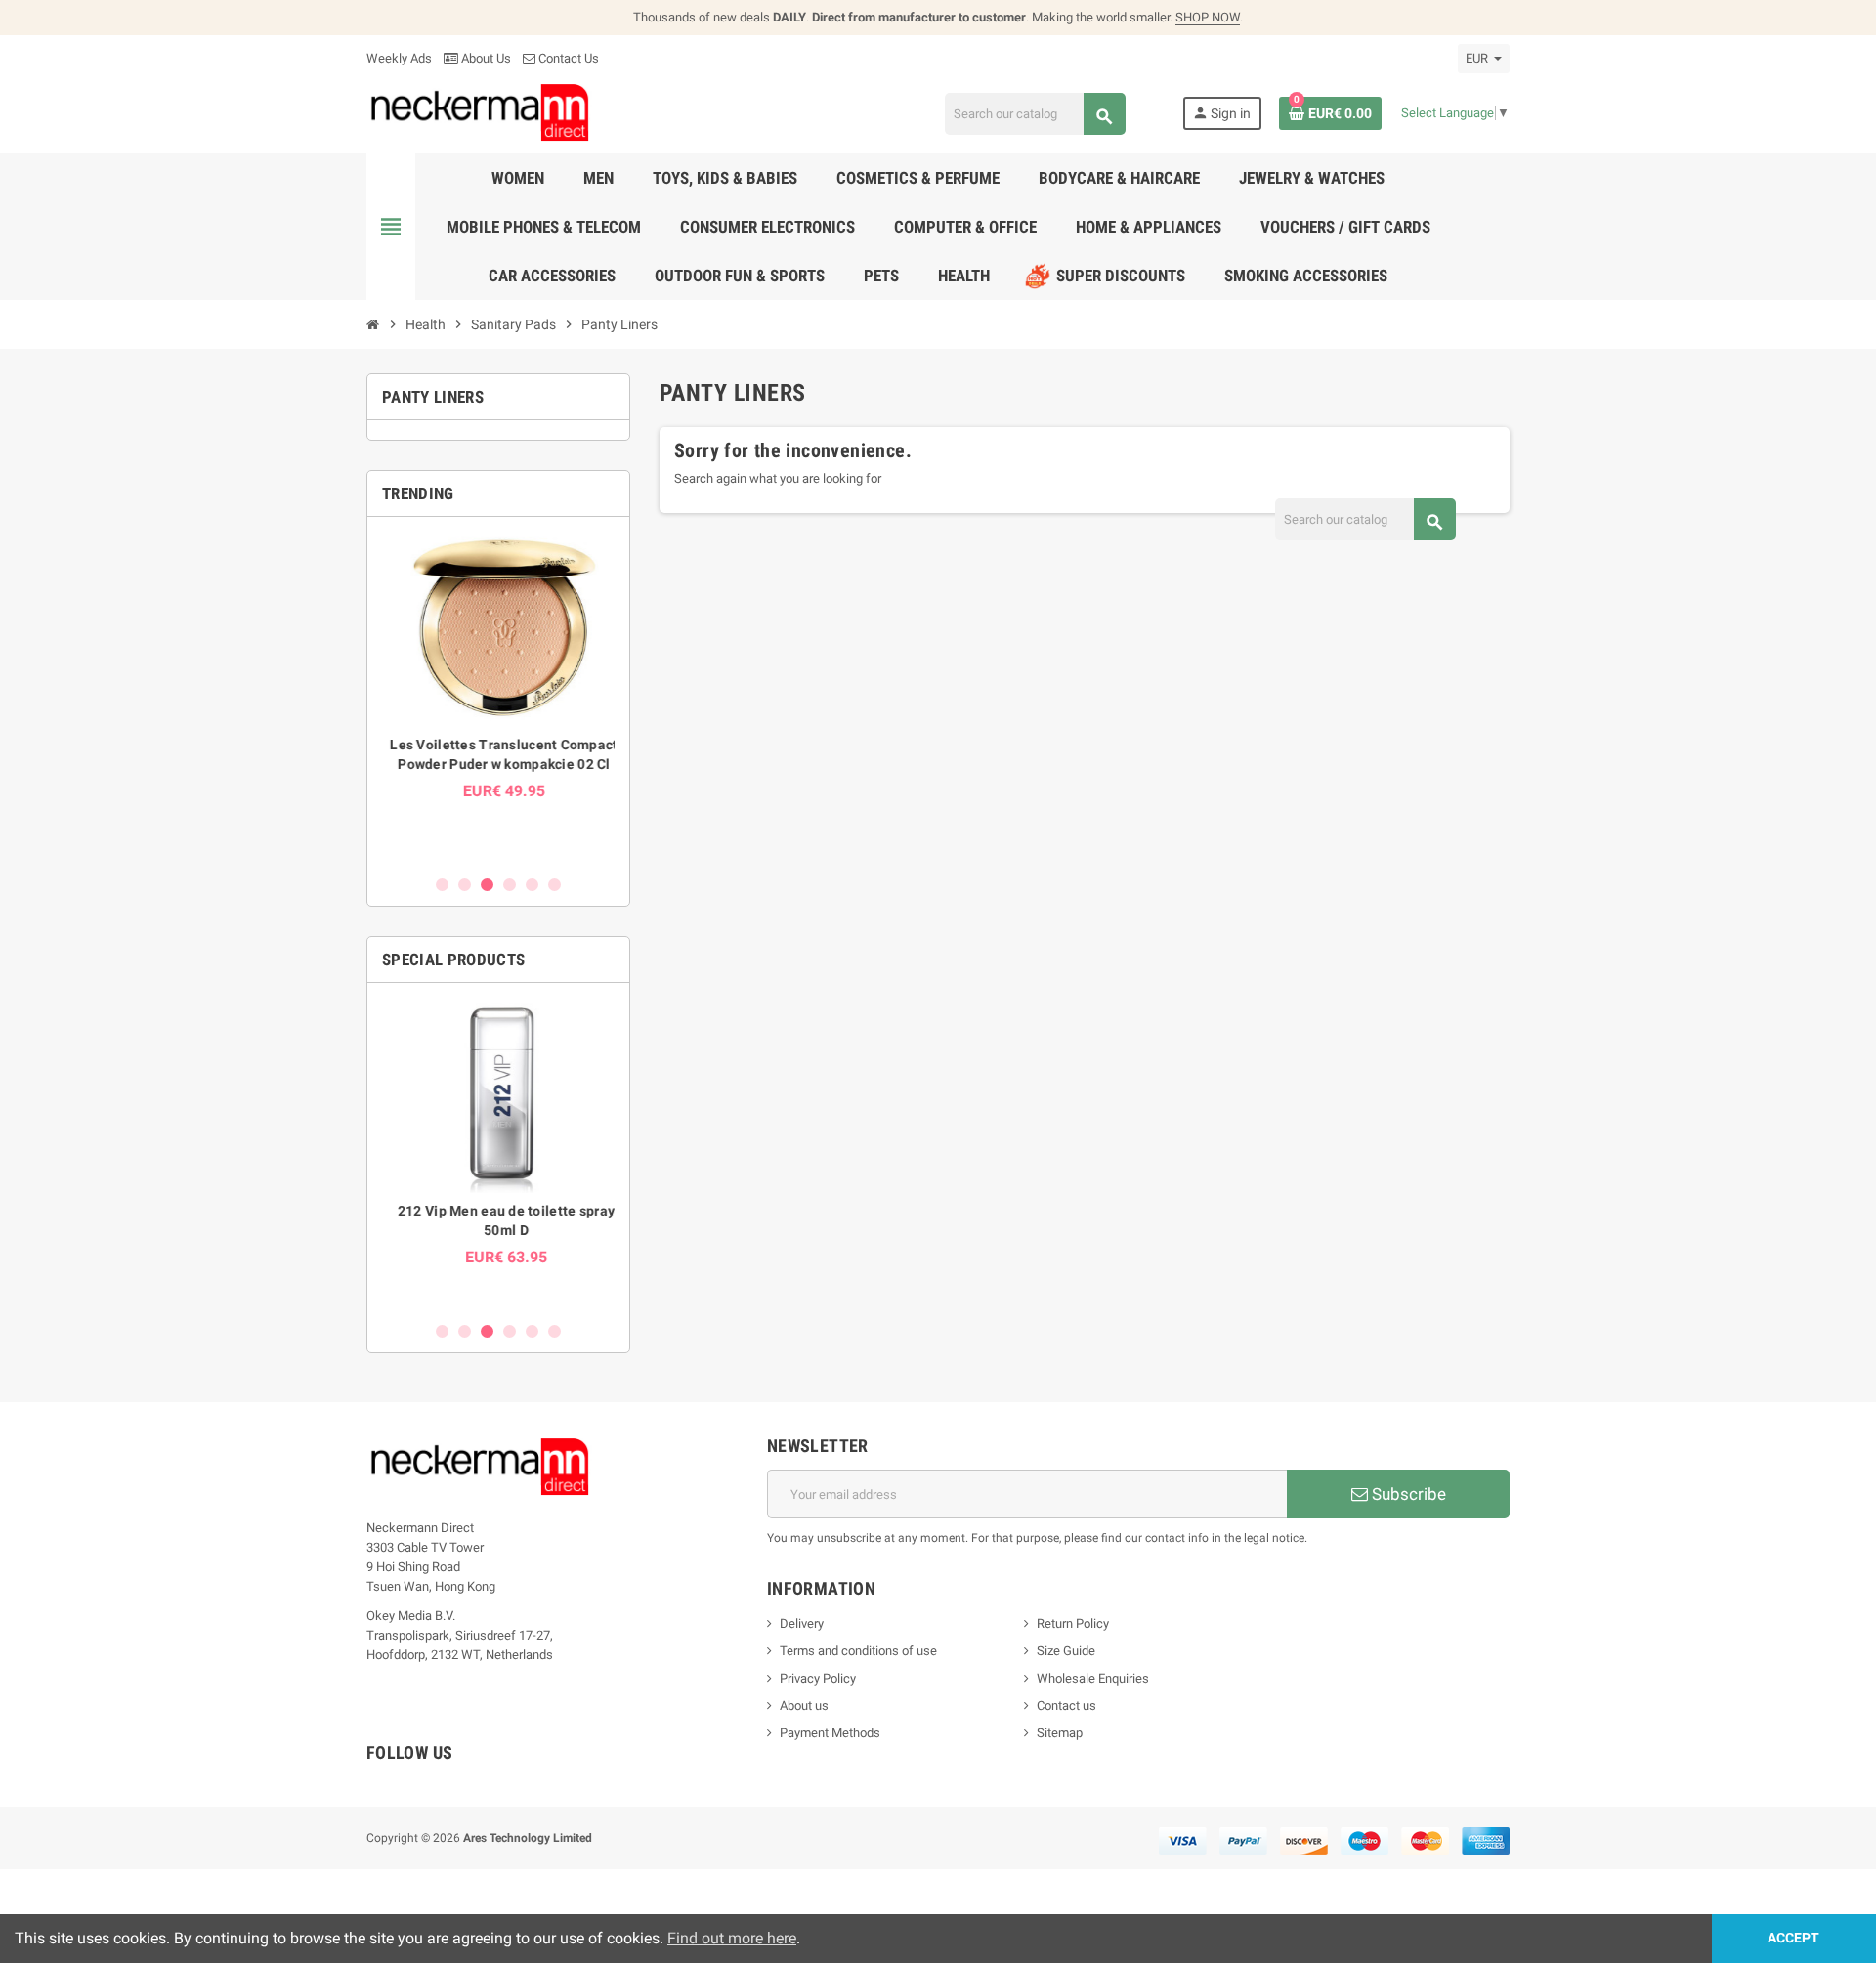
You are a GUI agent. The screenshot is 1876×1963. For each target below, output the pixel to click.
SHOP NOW (1208, 17)
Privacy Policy (818, 1678)
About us (804, 1706)
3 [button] (487, 885)
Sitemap (1060, 1733)
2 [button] (465, 885)
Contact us (1066, 1706)
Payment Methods (830, 1733)
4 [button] (510, 885)
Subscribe (1407, 1494)
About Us (485, 58)
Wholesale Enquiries (1093, 1678)
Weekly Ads (399, 58)
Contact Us (567, 58)
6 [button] (554, 885)
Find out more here (732, 1938)
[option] (498, 695)
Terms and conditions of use (858, 1651)
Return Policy (1073, 1623)
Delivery (802, 1623)
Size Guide (1066, 1651)
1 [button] (442, 885)
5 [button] (532, 885)
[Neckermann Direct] (480, 112)
